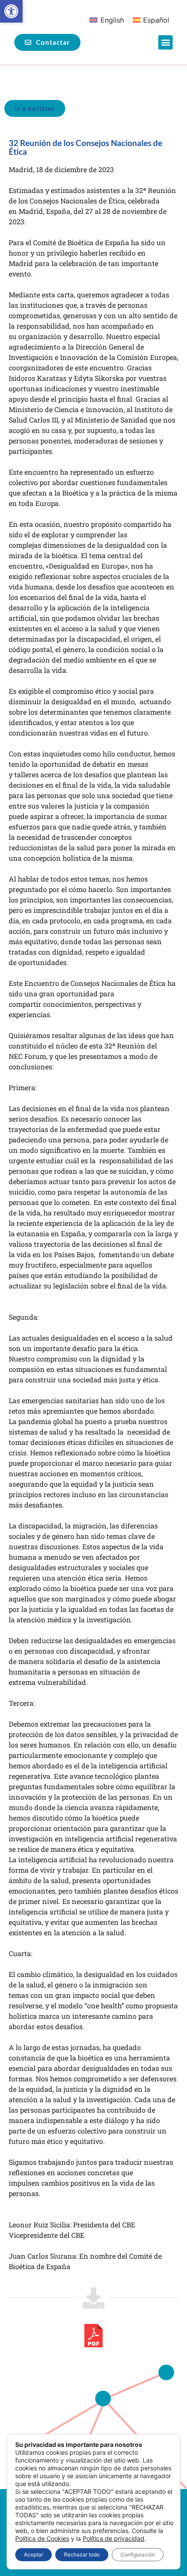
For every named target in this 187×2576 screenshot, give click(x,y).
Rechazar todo (82, 2554)
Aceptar (33, 2554)
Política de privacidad (114, 2538)
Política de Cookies (42, 2538)
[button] (11, 11)
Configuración (138, 2554)
